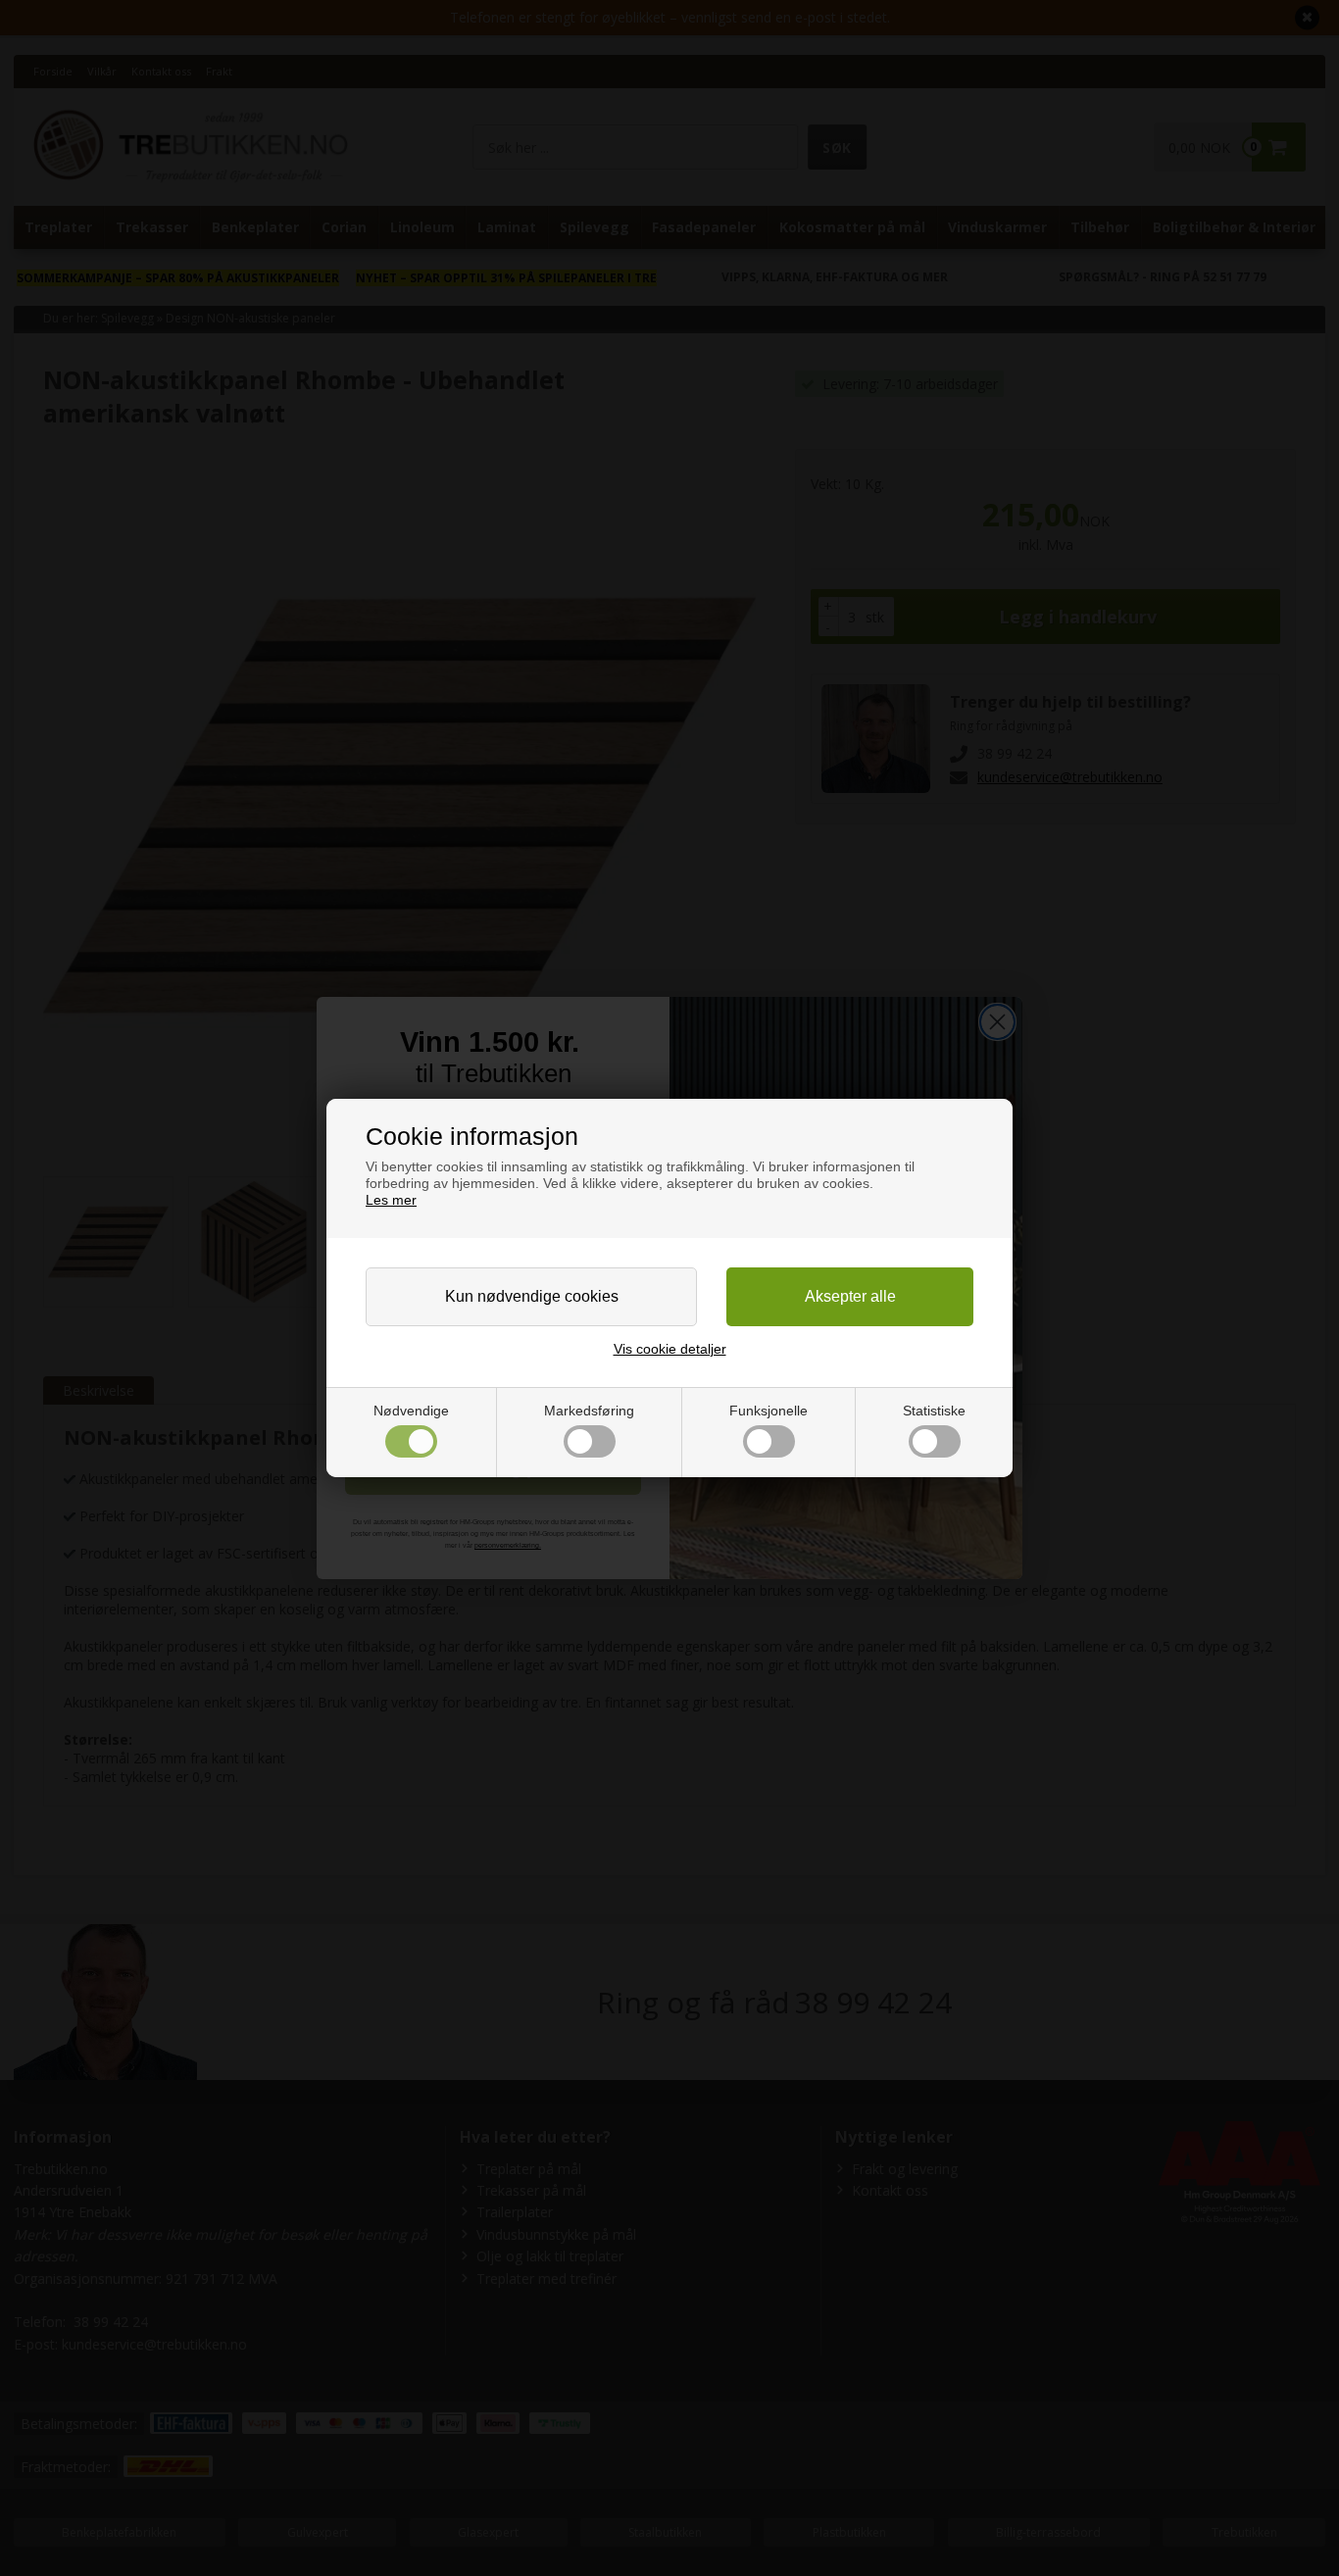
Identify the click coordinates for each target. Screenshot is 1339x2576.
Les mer (391, 1200)
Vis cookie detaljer (670, 1349)
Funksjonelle (769, 1411)
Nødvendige (411, 1411)
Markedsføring (589, 1411)
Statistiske (934, 1411)
